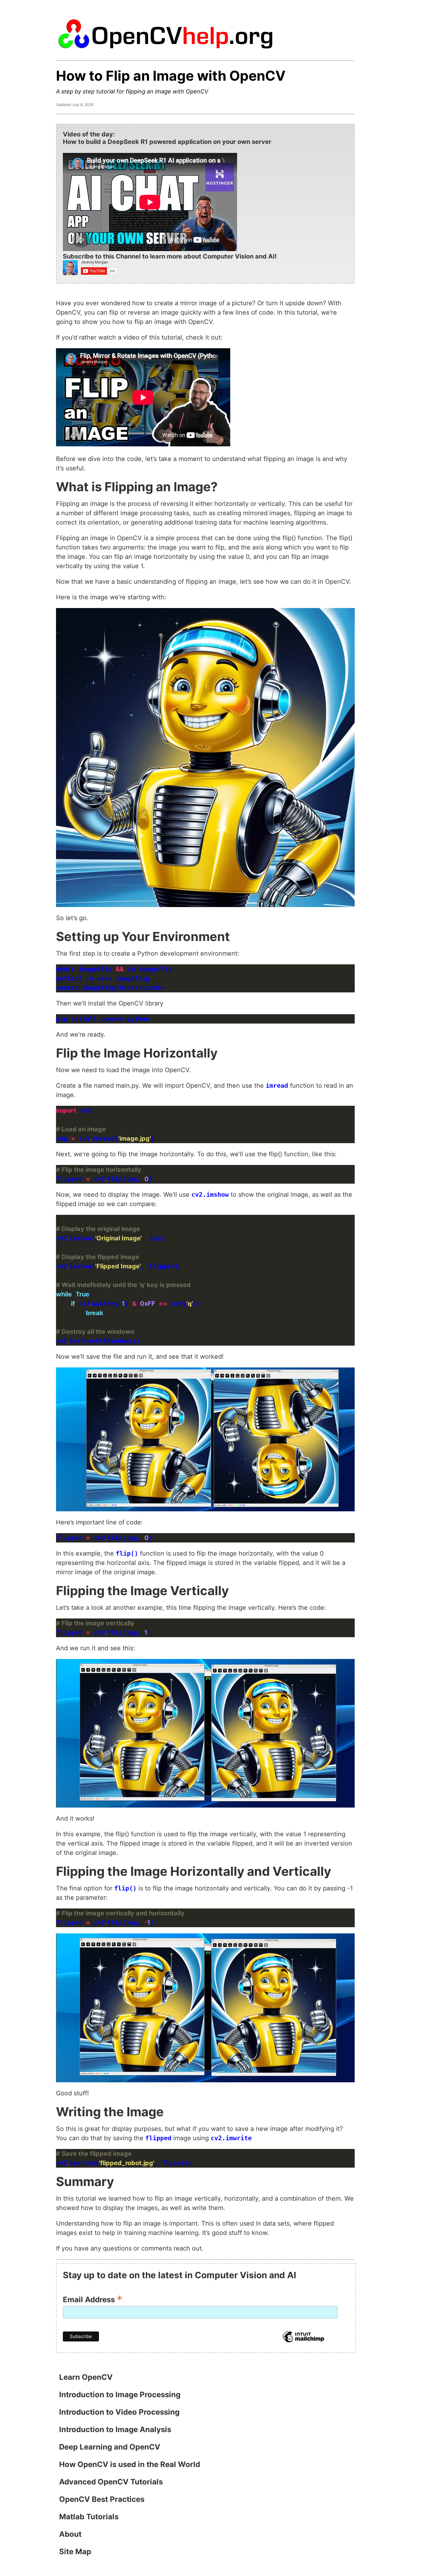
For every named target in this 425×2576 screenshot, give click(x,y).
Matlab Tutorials (89, 2517)
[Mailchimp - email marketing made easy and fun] (303, 2341)
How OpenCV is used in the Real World (130, 2464)
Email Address (93, 2299)
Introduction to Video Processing (119, 2412)
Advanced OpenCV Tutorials (111, 2482)
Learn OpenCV (86, 2377)
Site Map (75, 2552)
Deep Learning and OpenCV (110, 2447)
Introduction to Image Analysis (115, 2429)
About (70, 2534)
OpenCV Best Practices (102, 2499)
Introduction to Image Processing (120, 2395)
